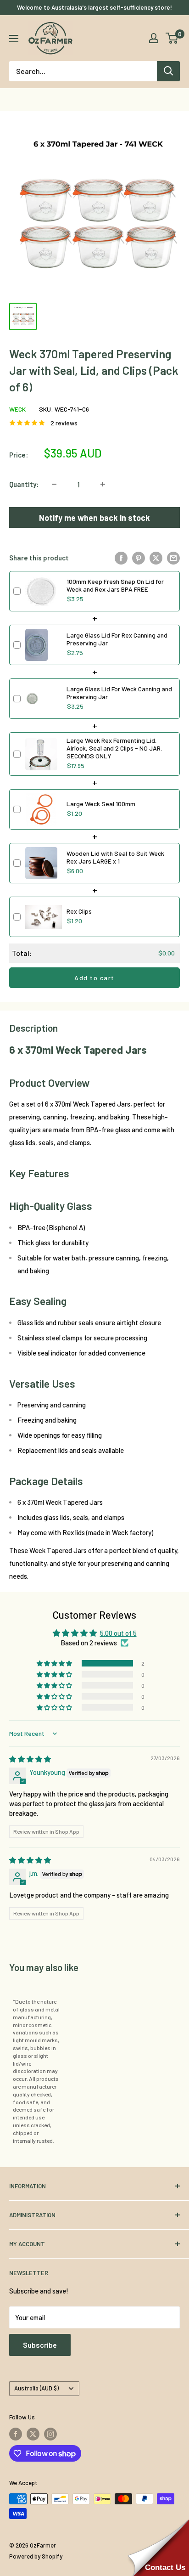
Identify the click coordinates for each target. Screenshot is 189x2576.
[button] (55, 1663)
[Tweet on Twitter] (156, 558)
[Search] (168, 71)
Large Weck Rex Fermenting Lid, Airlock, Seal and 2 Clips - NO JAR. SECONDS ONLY (114, 748)
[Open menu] (14, 39)
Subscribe (40, 2345)
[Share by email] (173, 558)
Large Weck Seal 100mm (101, 804)
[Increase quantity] (103, 484)
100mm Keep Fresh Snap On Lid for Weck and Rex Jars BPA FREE (115, 585)
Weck (17, 409)
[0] (172, 38)
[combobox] (83, 71)
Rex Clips (79, 911)
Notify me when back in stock (94, 518)
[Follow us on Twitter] (33, 2434)
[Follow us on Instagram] (50, 2434)
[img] (30, 1759)
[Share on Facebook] (121, 558)
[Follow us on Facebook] (16, 2434)
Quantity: (24, 484)
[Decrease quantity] (54, 484)
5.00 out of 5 (118, 1633)
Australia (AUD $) (36, 2388)
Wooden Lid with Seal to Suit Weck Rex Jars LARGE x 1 (115, 857)
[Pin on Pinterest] (139, 558)
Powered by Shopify (36, 2556)
